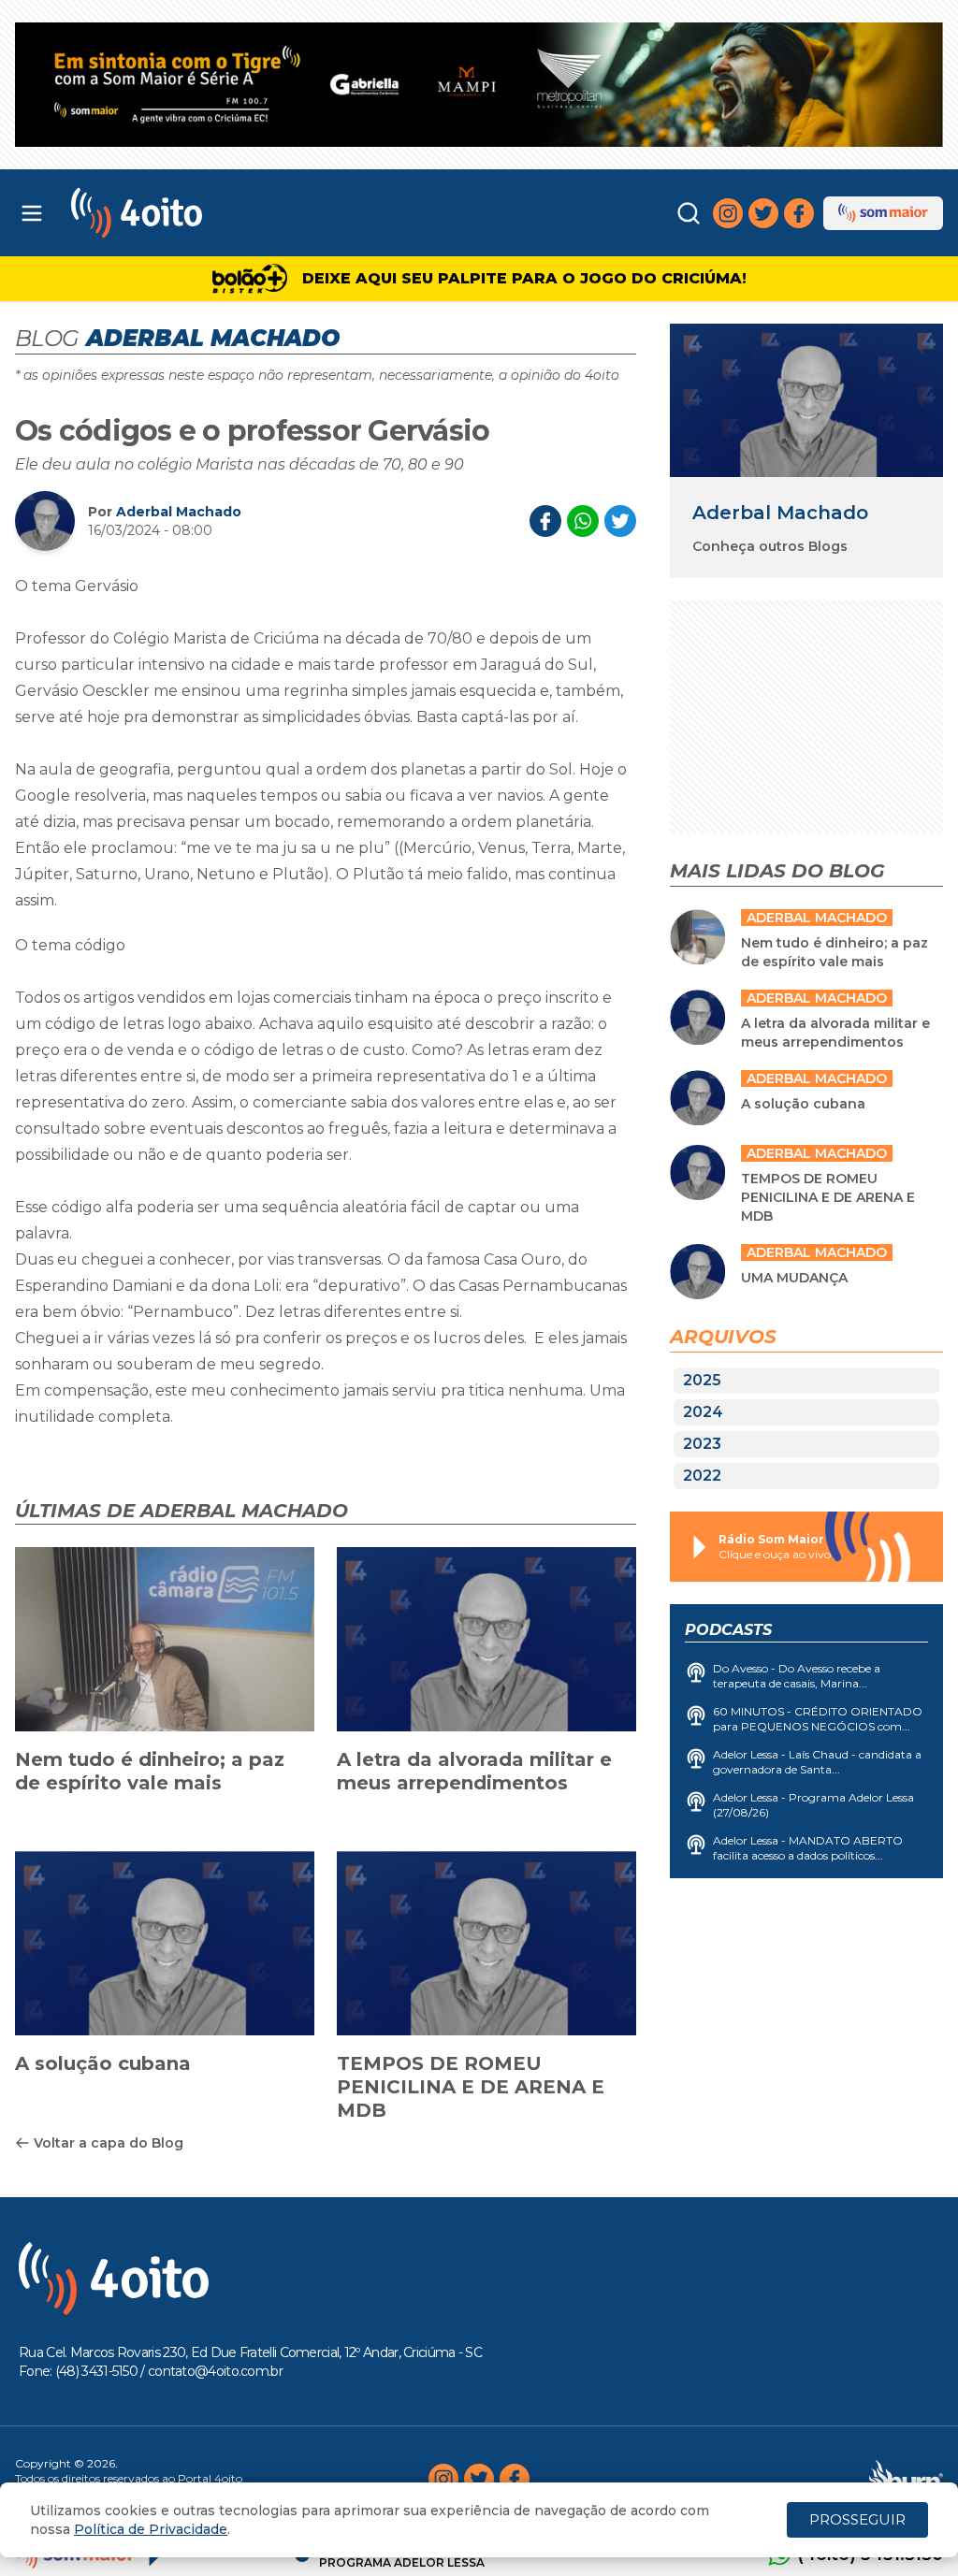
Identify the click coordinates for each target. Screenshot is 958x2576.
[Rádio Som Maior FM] (883, 213)
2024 (703, 1412)
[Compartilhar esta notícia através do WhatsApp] (583, 521)
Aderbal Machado (179, 512)
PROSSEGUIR (857, 2519)
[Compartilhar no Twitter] (620, 521)
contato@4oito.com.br (215, 2371)
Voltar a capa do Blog (109, 2143)
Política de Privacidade (151, 2529)
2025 (702, 1380)
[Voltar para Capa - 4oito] (189, 213)
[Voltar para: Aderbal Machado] (806, 400)
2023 (702, 1444)
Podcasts (728, 1630)
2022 (702, 1476)
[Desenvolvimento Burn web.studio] (906, 2479)
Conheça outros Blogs (770, 546)
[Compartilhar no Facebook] (545, 521)
